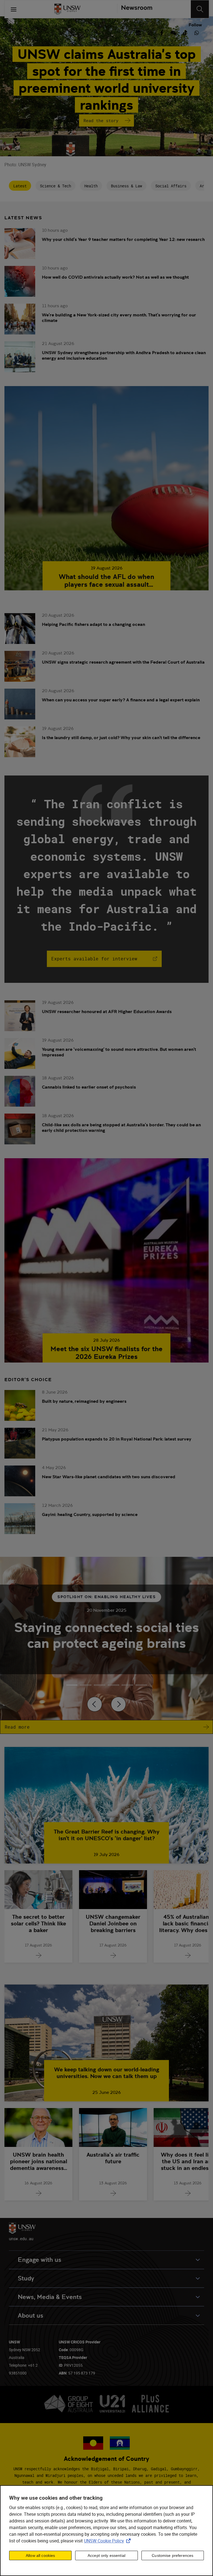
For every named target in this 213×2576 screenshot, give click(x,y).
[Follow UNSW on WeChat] (173, 32)
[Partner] (135, 9)
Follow (195, 25)
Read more (17, 1727)
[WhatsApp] (197, 32)
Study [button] (26, 2278)
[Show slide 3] (113, 1685)
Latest (20, 186)
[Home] (67, 9)
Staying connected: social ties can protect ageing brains (106, 1635)
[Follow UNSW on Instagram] (150, 32)
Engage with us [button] (40, 2260)
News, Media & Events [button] (50, 2297)
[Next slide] (118, 1704)
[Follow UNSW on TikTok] (185, 32)
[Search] (200, 9)
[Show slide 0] (72, 1685)
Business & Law (126, 186)
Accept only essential (106, 2555)
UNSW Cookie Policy (108, 2541)
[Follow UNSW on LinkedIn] (138, 32)
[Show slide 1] (86, 1685)
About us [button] (31, 2316)
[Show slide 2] (100, 1685)
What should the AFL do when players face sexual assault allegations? (106, 581)
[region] (106, 2531)
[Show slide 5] (141, 1685)
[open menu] (14, 9)
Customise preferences (173, 2555)
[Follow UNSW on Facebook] (162, 32)
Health (91, 186)
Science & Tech (55, 186)
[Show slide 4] (127, 1685)
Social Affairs (171, 186)
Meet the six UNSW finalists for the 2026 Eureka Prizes (106, 1353)
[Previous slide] (95, 1704)
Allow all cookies (40, 2555)
